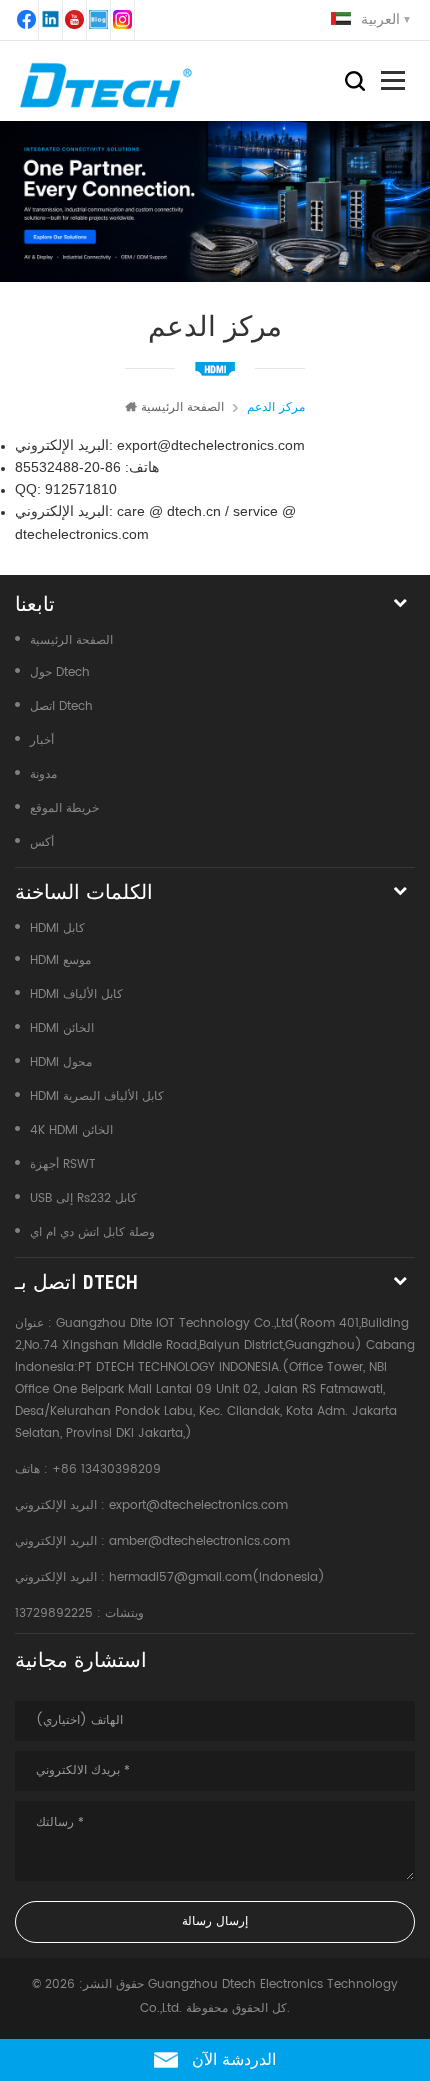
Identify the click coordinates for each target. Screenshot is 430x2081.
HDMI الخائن (62, 1028)
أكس (42, 842)
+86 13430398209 (106, 1469)
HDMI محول (61, 1062)
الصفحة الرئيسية (182, 407)
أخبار (42, 740)
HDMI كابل (57, 928)
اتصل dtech (61, 706)
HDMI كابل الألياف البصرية (97, 1096)
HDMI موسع (60, 960)
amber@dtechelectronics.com (199, 1541)
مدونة (43, 774)
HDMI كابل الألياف (76, 994)
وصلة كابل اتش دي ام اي (92, 1232)
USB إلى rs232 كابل (83, 1198)
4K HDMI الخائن (71, 1130)
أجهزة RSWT (63, 1164)
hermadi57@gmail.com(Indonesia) (217, 1577)
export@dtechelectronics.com (198, 1505)
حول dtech (60, 672)
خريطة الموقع (64, 808)
